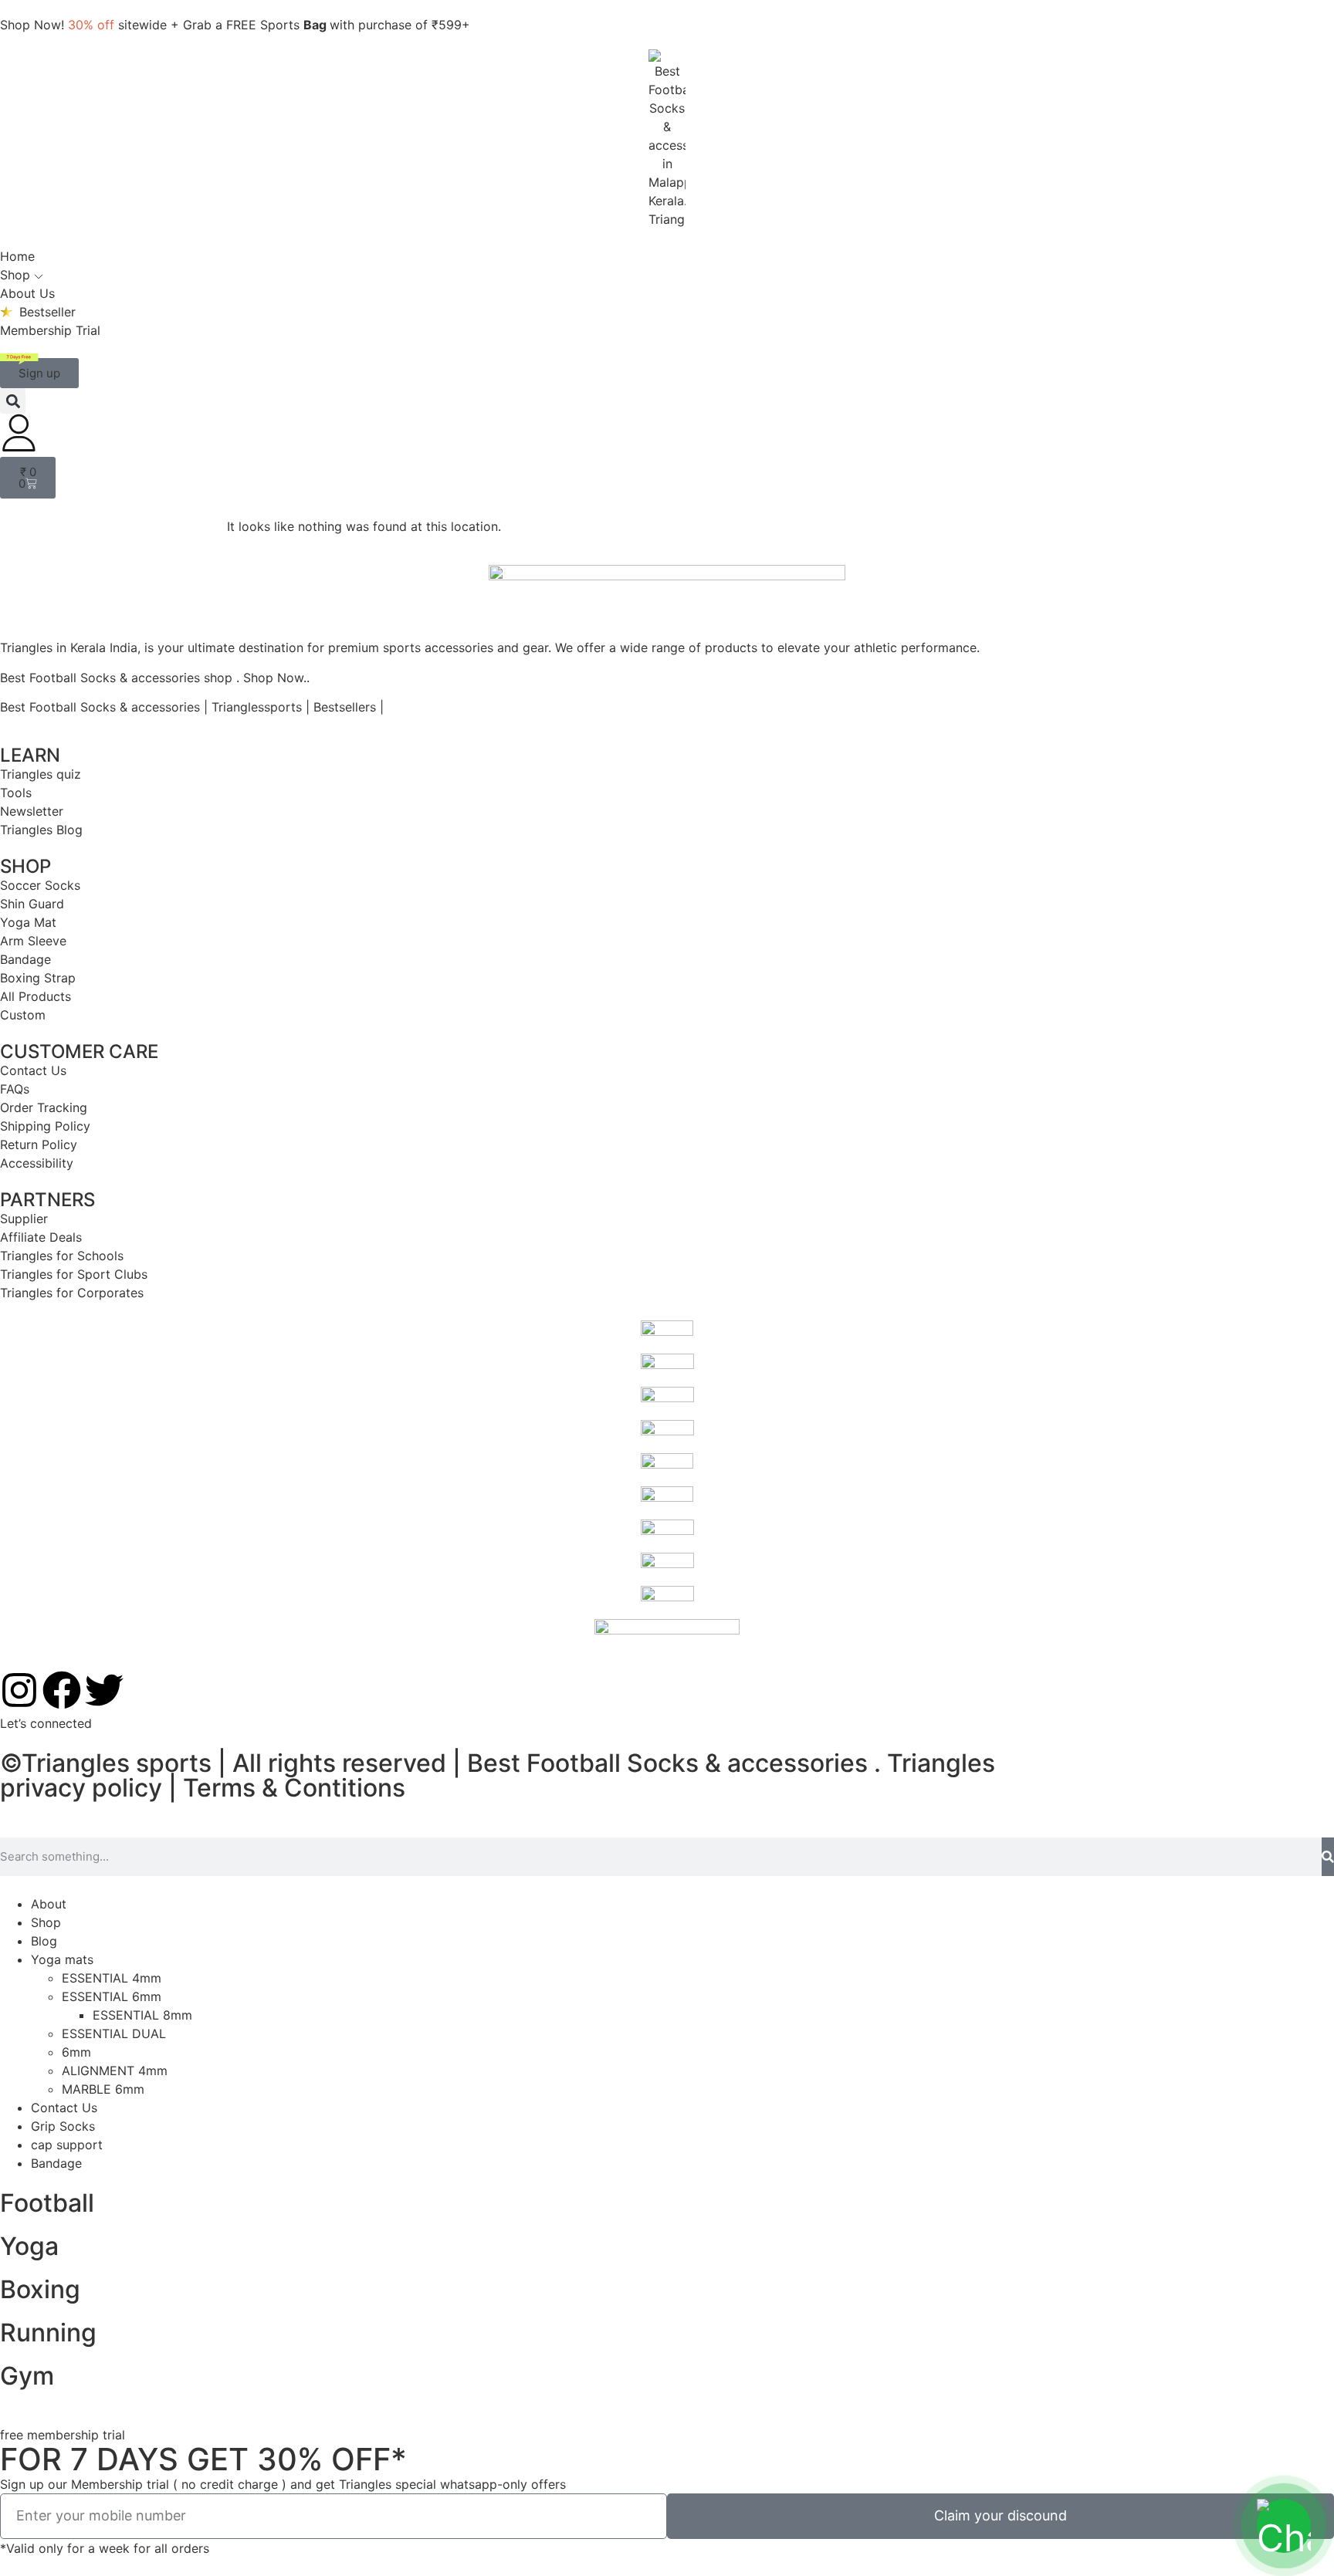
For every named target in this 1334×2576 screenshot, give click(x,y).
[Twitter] (104, 1690)
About (49, 1904)
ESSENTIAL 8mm (142, 2015)
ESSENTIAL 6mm (112, 1996)
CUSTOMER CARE (79, 1051)
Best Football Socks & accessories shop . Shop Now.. (155, 678)
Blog (44, 1941)
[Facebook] (62, 1690)
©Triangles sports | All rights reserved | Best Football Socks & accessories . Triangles (498, 1763)
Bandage (56, 2163)
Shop (46, 1922)
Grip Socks (63, 2126)
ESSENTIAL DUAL (114, 2033)
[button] (13, 401)
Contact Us (64, 2108)
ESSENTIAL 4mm (112, 1978)
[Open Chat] (1284, 2526)
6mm (76, 2052)
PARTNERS (47, 1200)
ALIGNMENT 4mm (115, 2071)
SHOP (25, 866)
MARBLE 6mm (103, 2089)
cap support (67, 2145)
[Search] (1328, 1857)
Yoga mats (62, 1959)
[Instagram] (19, 1690)
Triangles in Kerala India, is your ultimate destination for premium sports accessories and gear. (276, 647)
